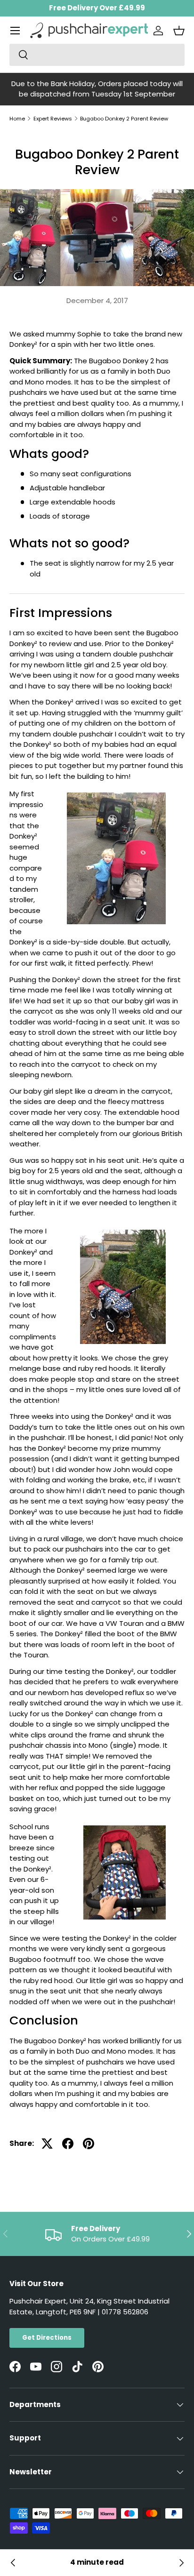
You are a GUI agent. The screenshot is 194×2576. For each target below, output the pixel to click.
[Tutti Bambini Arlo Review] (181, 2563)
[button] (179, 31)
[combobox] (97, 55)
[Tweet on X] (47, 2144)
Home (17, 119)
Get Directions (47, 2338)
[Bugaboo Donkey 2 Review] (13, 2563)
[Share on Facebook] (68, 2144)
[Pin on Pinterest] (89, 2144)
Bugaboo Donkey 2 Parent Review (124, 119)
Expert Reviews (53, 119)
